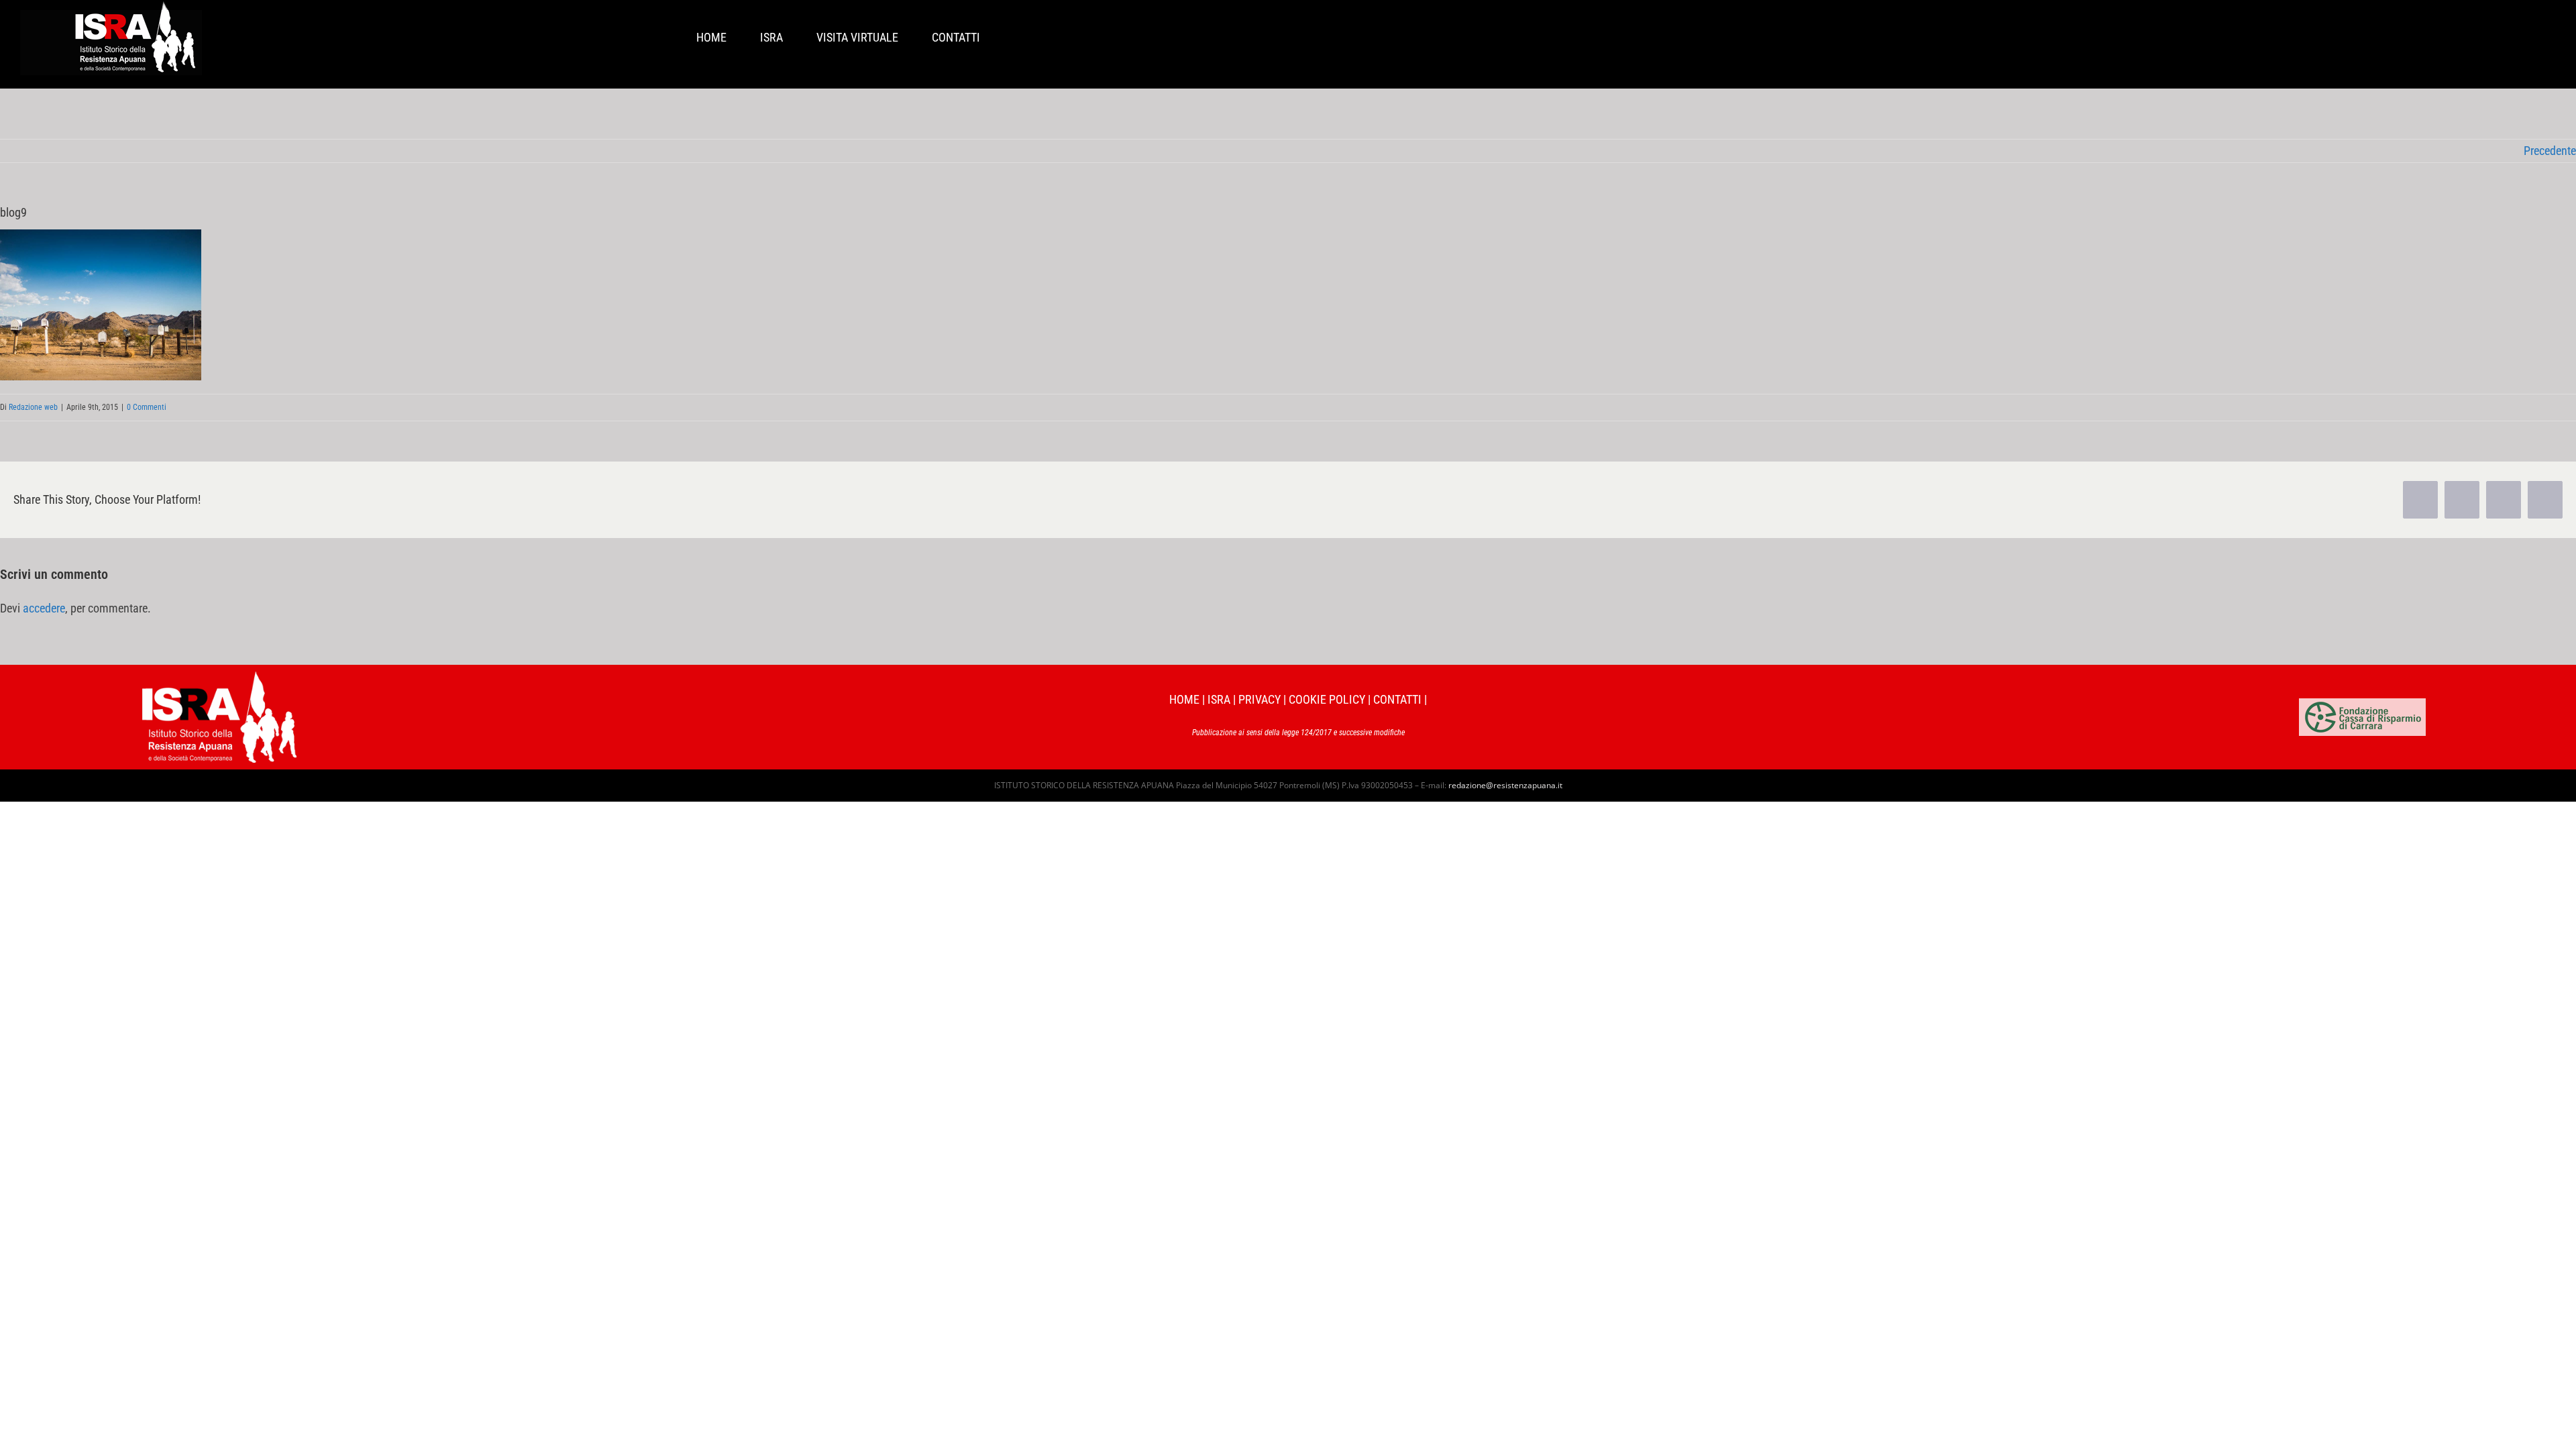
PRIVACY (1259, 699)
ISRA (1219, 699)
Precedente (2550, 151)
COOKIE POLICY (1327, 699)
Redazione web (33, 407)
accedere (44, 608)
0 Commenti (147, 407)
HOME (1184, 699)
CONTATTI (1397, 699)
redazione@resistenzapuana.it (1505, 785)
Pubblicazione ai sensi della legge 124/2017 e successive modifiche (1298, 733)
